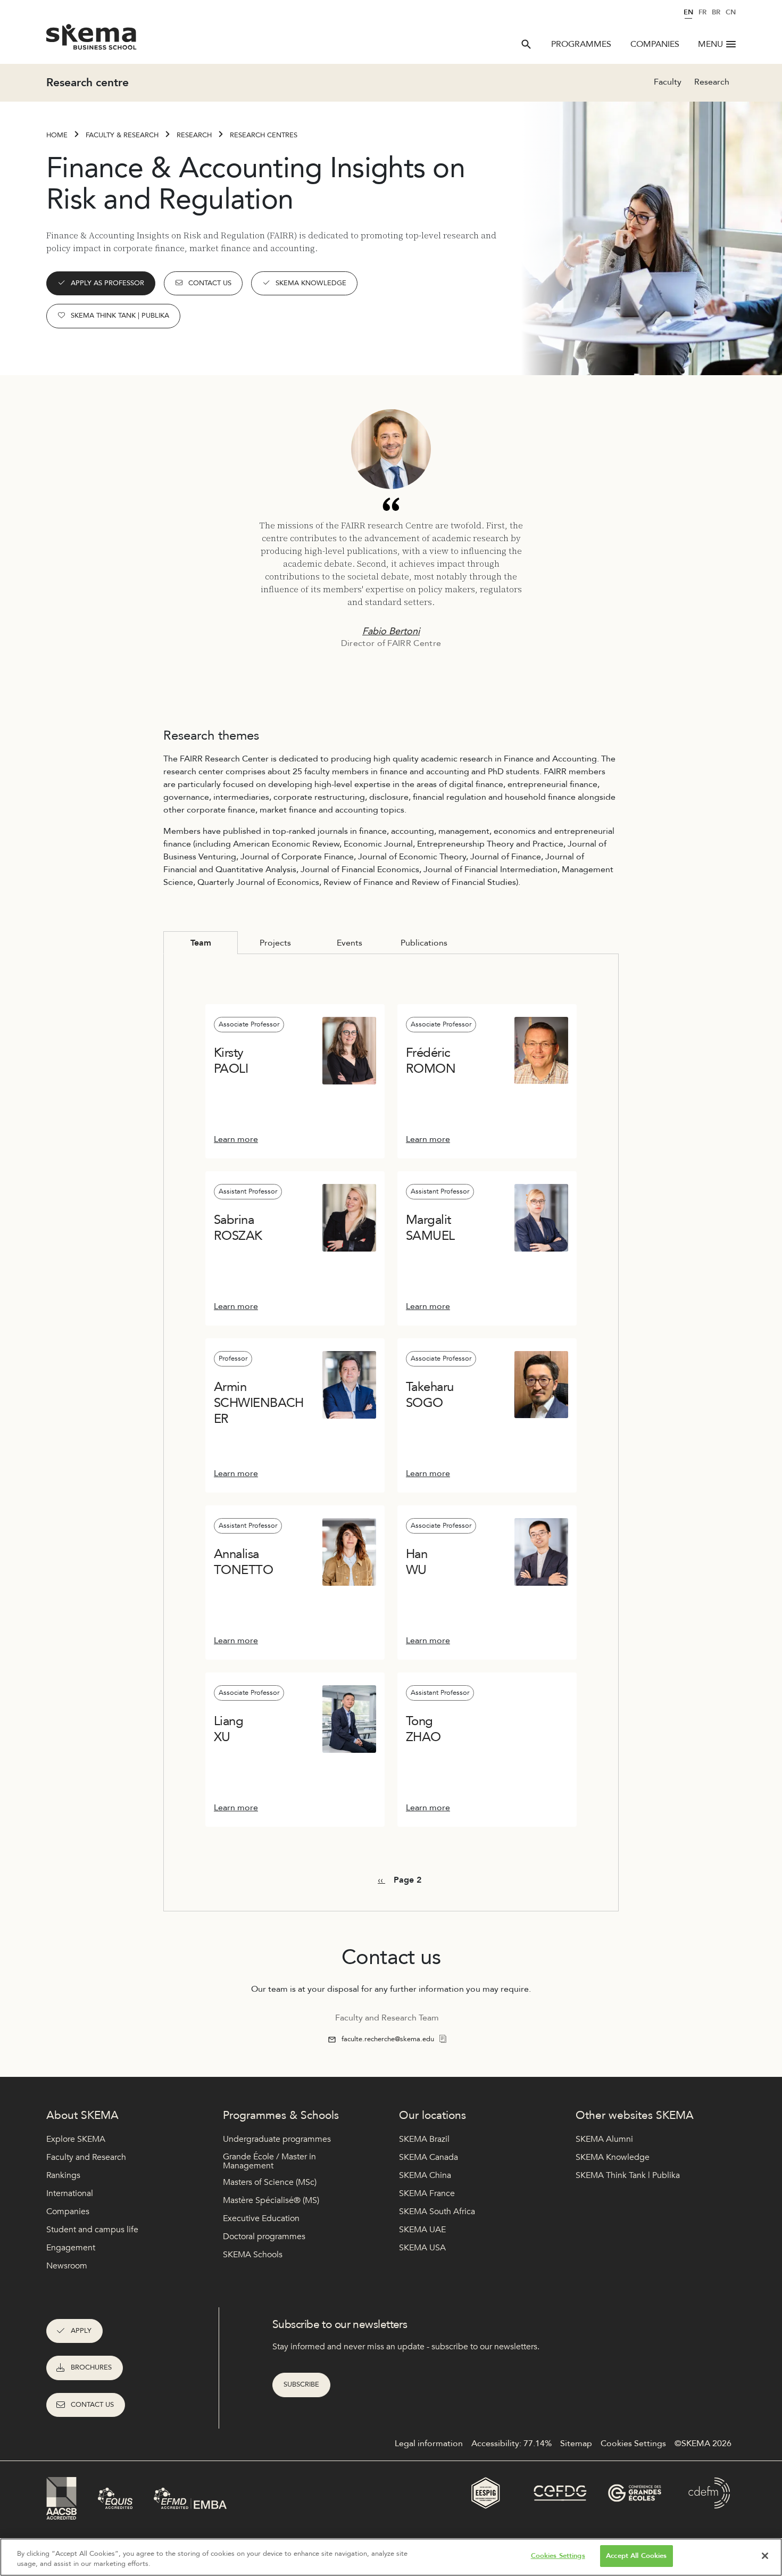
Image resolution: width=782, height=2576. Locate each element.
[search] (526, 44)
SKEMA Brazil (424, 2139)
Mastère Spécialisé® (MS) (271, 2200)
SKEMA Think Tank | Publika (120, 316)
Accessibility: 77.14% (511, 2444)
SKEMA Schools (253, 2255)
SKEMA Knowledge (311, 283)
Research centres (264, 135)
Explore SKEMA (76, 2139)
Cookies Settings (558, 2556)
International (70, 2193)
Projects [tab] (275, 943)
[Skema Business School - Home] (92, 40)
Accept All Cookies (636, 2556)
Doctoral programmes (264, 2237)
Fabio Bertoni (391, 631)
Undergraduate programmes (277, 2139)
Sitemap (576, 2444)
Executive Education (261, 2218)
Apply (81, 2331)
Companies (655, 44)
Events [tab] (350, 943)
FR (702, 12)
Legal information (429, 2444)
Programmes (581, 44)
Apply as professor (107, 283)
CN (731, 12)
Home (57, 135)
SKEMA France (427, 2193)
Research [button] (712, 82)
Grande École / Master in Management (269, 2162)
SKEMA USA (422, 2248)
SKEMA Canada (429, 2157)
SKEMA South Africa (437, 2211)
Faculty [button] (668, 82)
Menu (710, 44)
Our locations (432, 2115)
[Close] (765, 2556)
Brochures (91, 2367)
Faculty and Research (86, 2157)
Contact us (210, 283)
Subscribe (301, 2384)
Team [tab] (201, 943)
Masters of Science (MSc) (270, 2182)
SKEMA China (425, 2175)
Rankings (63, 2175)
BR (716, 12)
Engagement (71, 2248)
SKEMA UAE (422, 2230)
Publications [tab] (424, 943)
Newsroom (67, 2266)
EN (688, 12)
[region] (391, 2557)
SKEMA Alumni (604, 2139)
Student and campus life (92, 2230)
